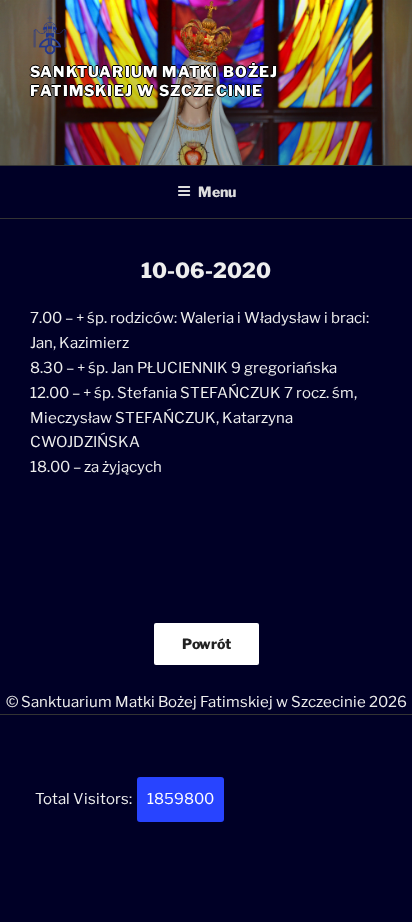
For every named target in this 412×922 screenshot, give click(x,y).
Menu (217, 191)
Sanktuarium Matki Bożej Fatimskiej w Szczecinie (154, 81)
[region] (206, 123)
